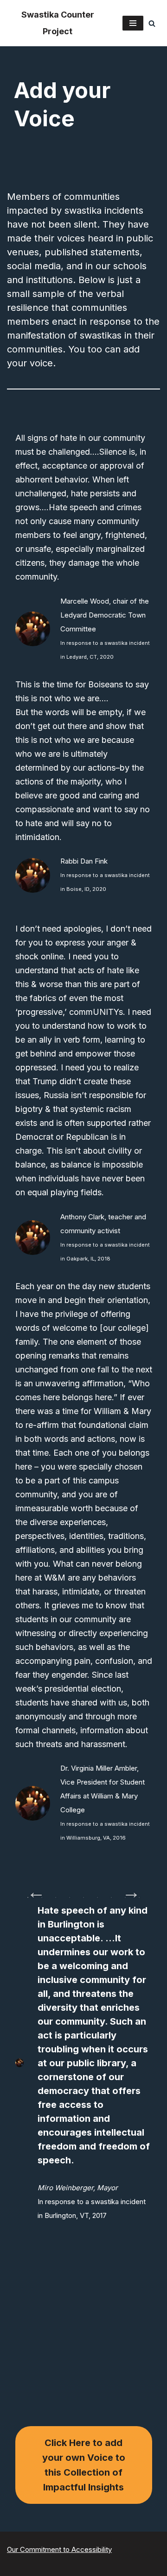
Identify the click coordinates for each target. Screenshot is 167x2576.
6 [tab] (97, 1897)
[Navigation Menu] (133, 23)
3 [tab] (56, 1897)
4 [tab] (70, 1897)
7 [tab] (111, 1897)
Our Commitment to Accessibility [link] (59, 2549)
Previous (32, 1887)
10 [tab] (83, 1912)
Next (127, 1887)
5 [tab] (83, 1897)
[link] (58, 23)
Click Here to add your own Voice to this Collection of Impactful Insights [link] (84, 2465)
